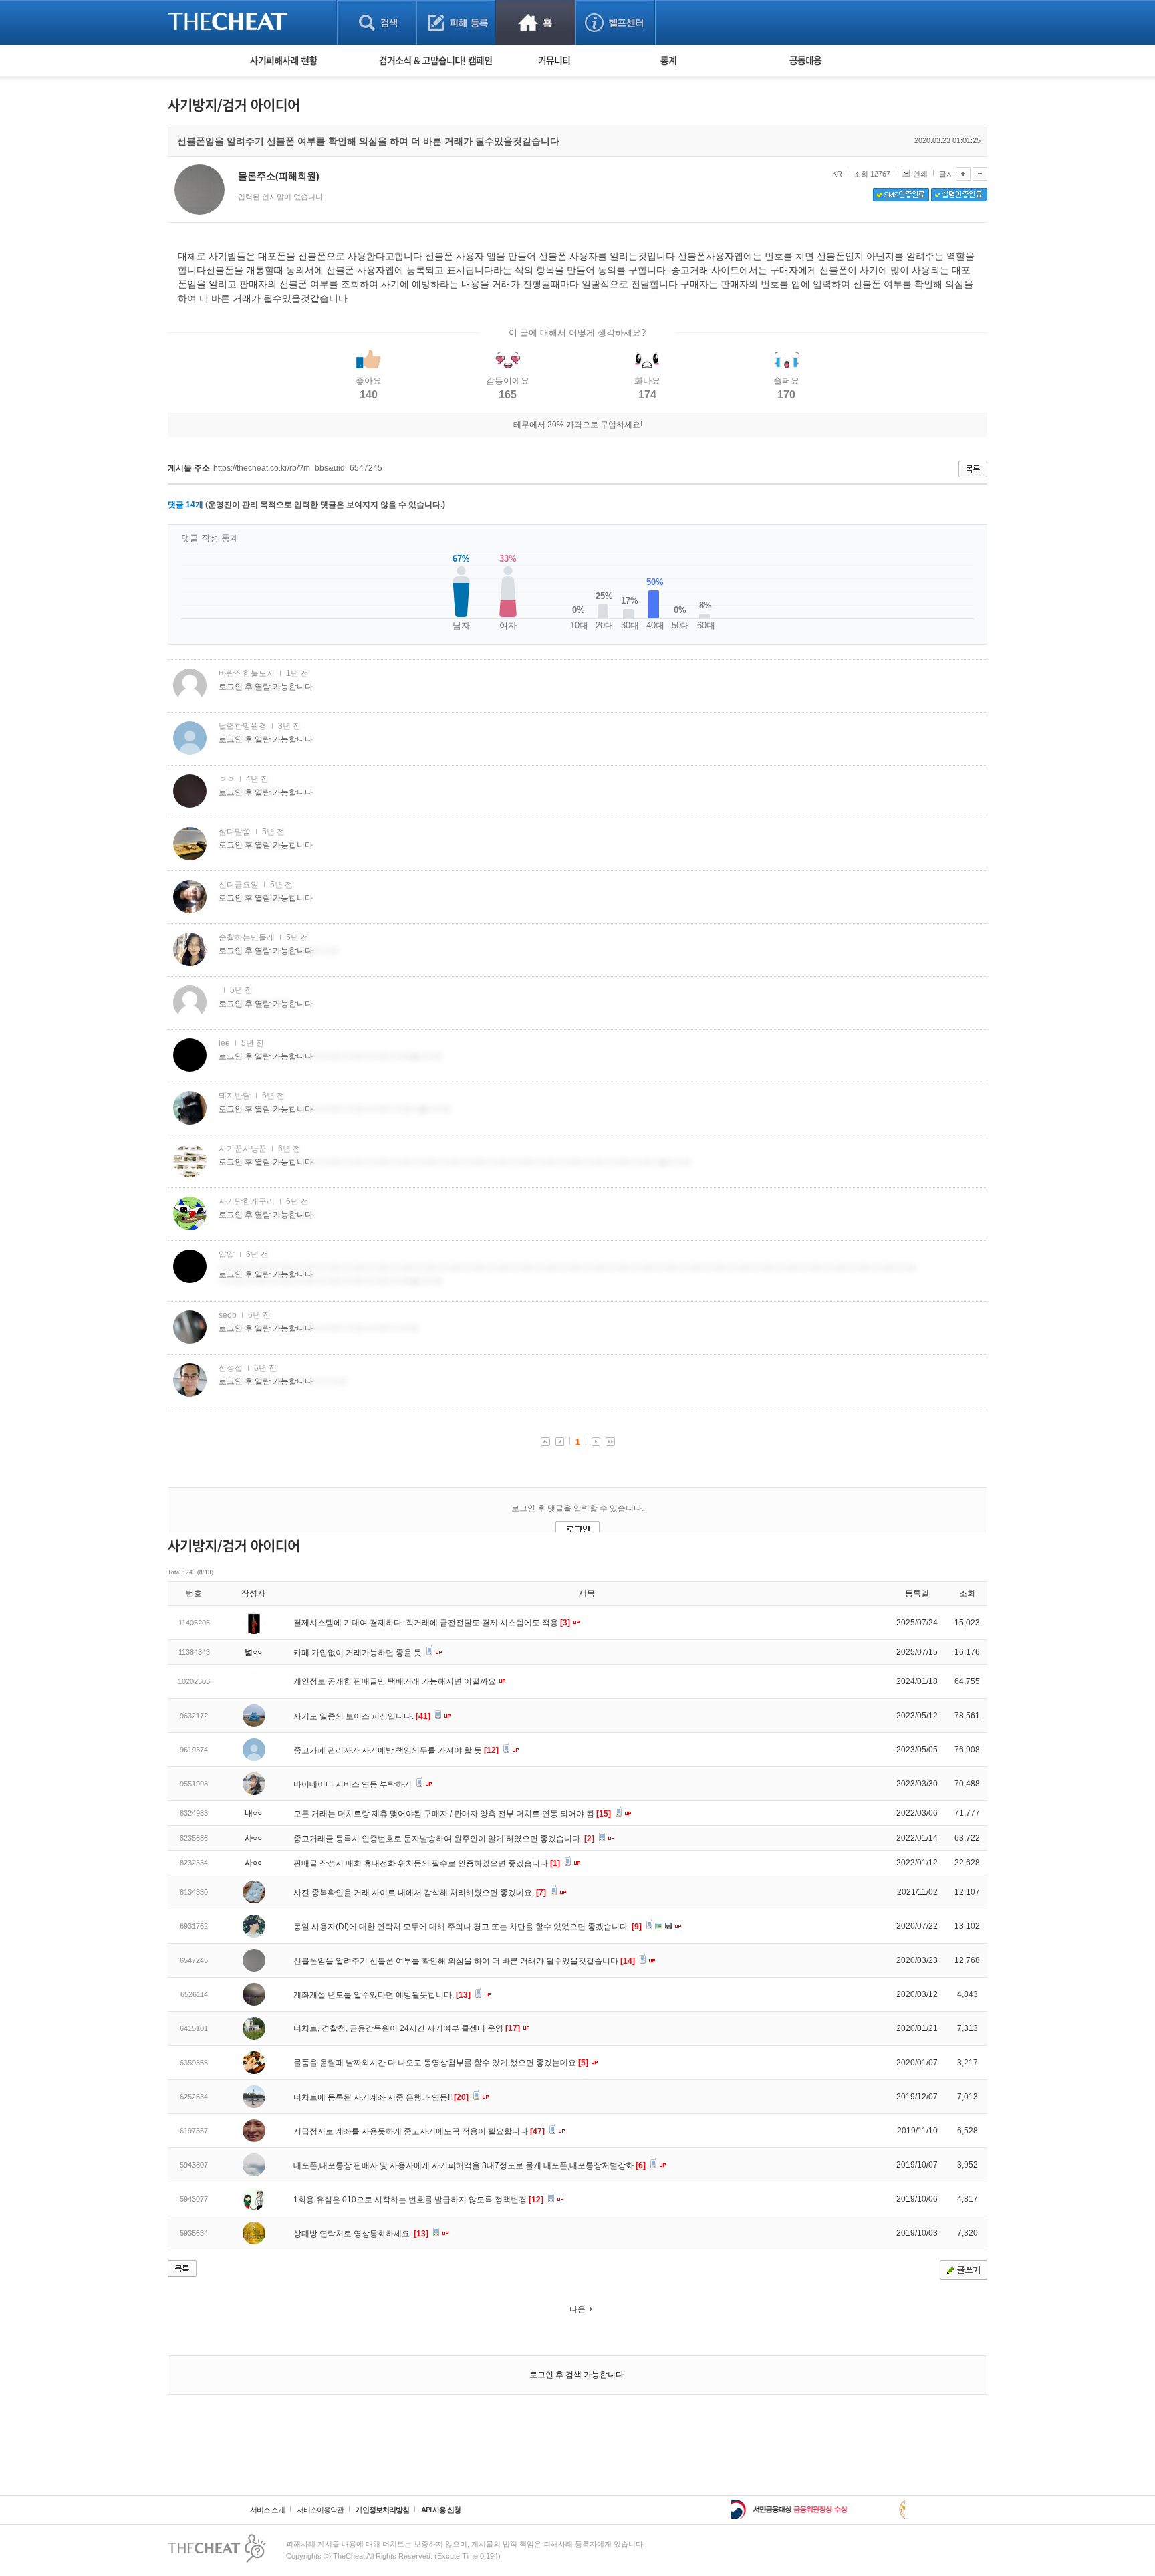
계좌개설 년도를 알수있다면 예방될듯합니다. (382, 1995)
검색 (377, 22)
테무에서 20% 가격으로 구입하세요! (578, 425)
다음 (577, 2309)
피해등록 (456, 22)
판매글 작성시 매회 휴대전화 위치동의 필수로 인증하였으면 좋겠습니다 (427, 1863)
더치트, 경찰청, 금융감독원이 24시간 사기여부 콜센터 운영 (407, 2028)
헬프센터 (615, 22)
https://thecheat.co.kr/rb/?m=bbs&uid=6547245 (298, 468)
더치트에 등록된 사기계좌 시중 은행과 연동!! (381, 2097)
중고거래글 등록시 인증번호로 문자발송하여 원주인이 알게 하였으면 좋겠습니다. (444, 1839)
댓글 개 (185, 505)
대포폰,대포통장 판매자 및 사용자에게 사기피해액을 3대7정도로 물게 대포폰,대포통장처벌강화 (470, 2165)
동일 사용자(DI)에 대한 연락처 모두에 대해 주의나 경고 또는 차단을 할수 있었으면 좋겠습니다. (468, 1927)
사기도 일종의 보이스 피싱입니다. (362, 1716)
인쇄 (920, 174)
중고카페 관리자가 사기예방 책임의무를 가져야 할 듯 (396, 1750)
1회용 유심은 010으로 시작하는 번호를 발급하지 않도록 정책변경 (418, 2200)
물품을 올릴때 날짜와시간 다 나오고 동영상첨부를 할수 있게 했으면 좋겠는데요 (441, 2063)
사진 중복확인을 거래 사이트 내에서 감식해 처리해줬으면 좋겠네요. (420, 1893)
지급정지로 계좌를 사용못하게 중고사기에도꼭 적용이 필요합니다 (419, 2131)
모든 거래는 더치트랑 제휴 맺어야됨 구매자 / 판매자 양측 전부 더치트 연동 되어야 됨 (452, 1814)
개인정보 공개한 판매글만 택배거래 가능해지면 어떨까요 (396, 1681)
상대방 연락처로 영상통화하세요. (361, 2234)
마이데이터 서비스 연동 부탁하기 (354, 1784)
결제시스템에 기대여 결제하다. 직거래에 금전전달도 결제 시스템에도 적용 (432, 1623)
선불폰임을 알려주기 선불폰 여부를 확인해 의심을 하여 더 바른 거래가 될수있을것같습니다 (464, 1961)
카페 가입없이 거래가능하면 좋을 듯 (359, 1653)
